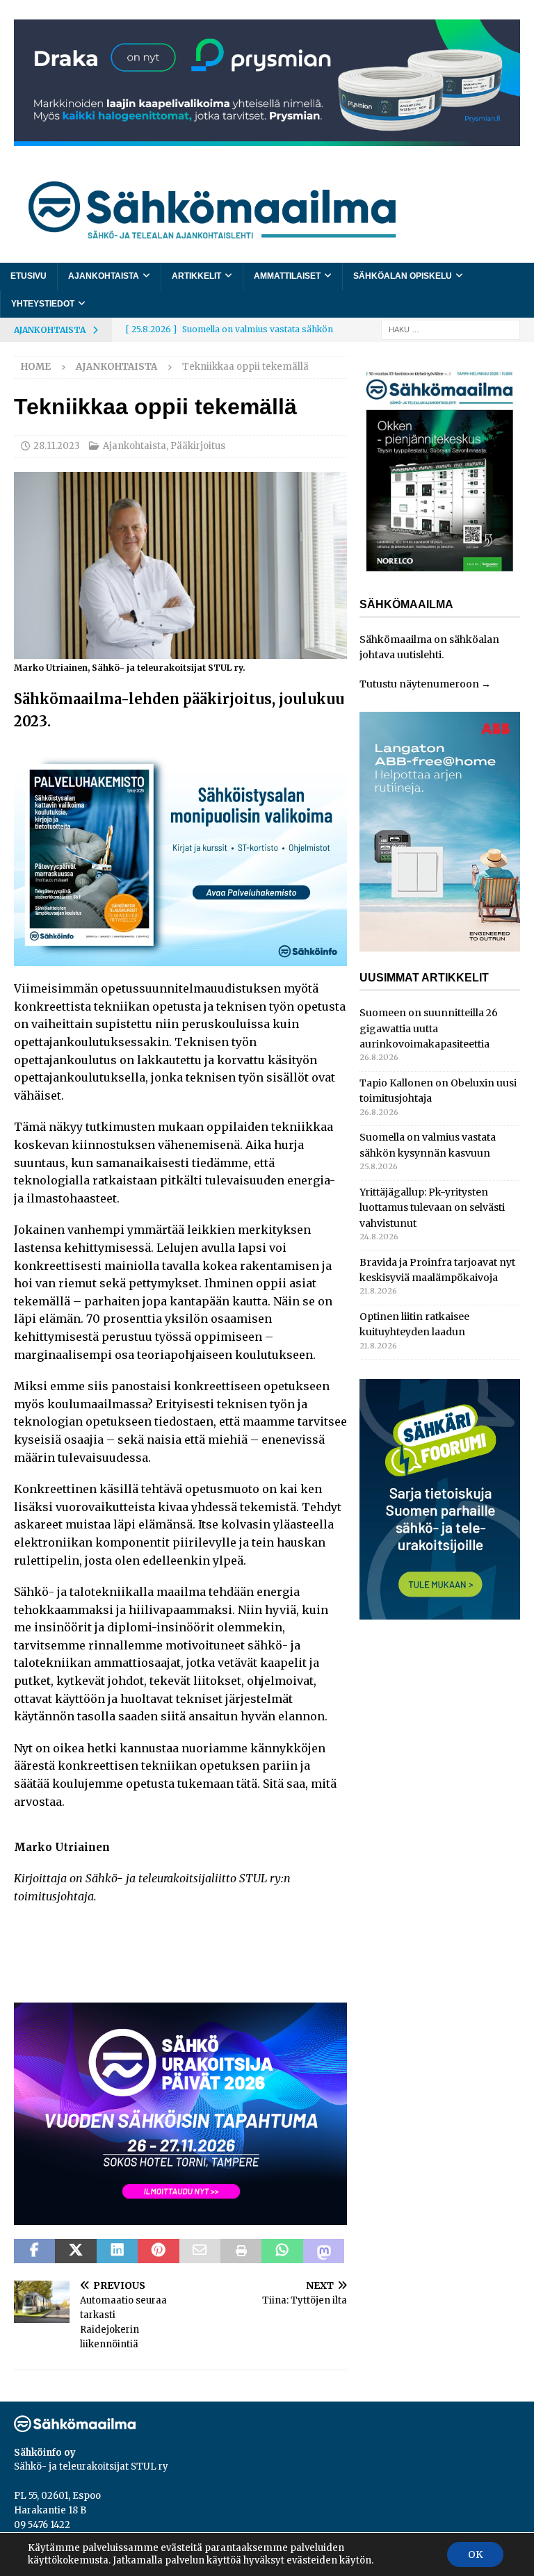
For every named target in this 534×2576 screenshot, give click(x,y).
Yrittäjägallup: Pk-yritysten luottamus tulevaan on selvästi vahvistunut (432, 1208)
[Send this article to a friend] (200, 2251)
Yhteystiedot (43, 304)
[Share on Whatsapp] (282, 2251)
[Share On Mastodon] (324, 2251)
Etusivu (29, 276)
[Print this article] (241, 2251)
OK (475, 2554)
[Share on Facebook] (34, 2251)
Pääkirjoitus (198, 446)
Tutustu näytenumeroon (419, 684)
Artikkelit (196, 276)
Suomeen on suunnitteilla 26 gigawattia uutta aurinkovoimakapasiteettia (429, 1028)
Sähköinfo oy (45, 2453)
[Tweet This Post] (75, 2251)
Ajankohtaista (104, 276)
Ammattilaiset (287, 276)
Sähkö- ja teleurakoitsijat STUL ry (91, 2467)
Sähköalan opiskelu (403, 276)
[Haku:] (451, 329)
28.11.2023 (57, 446)
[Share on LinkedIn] (117, 2251)
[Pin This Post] (158, 2251)
